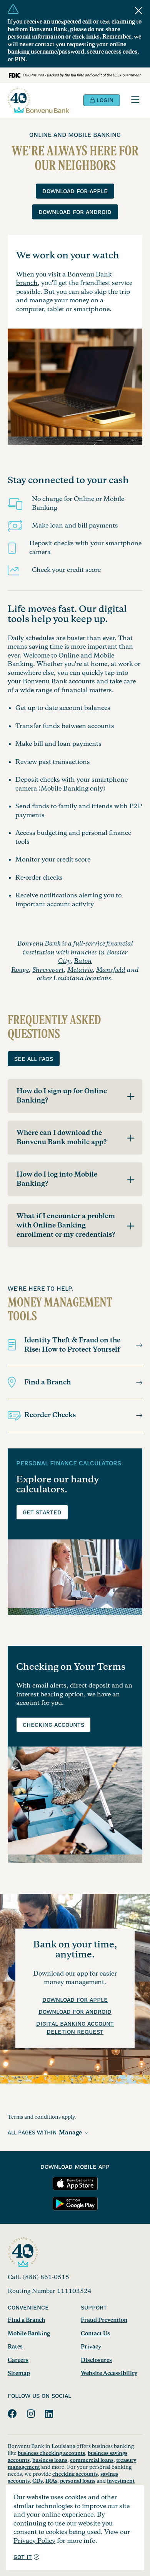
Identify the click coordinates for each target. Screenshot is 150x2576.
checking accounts (75, 2474)
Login (104, 101)
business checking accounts (51, 2453)
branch (27, 283)
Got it (23, 2557)
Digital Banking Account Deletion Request (75, 2028)
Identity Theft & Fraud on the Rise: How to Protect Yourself (72, 1345)
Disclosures (96, 2360)
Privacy (91, 2347)
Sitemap (19, 2374)
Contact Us (95, 2334)
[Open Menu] (135, 100)
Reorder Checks (50, 1415)
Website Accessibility (109, 2374)
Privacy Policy (34, 2541)
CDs (37, 2481)
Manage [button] (70, 2133)
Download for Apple (75, 192)
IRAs (51, 2481)
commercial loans (92, 2460)
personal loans (78, 2481)
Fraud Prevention (104, 2320)
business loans (50, 2460)
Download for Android (75, 212)
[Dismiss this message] (139, 11)
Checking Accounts (53, 1725)
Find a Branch (47, 1382)
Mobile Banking (29, 2334)
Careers (18, 2360)
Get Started (42, 1513)
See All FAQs (34, 1059)
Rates (15, 2347)
